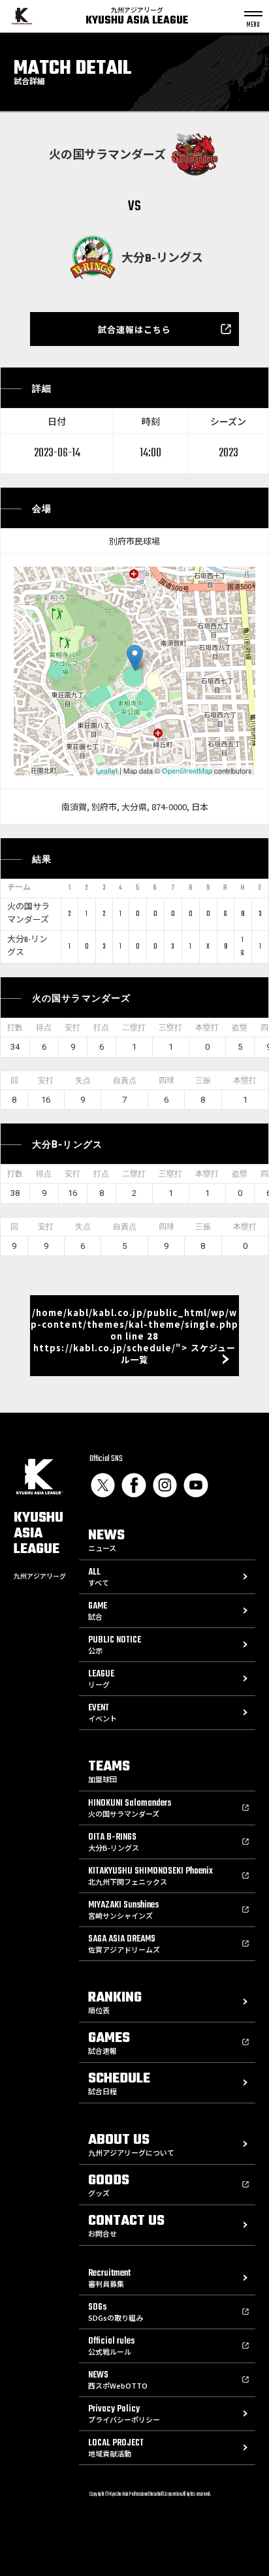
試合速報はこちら (134, 329)
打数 (15, 1028)
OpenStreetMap (187, 770)
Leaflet (107, 770)
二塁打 (134, 1028)
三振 (203, 1080)
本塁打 (207, 1028)
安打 (72, 1028)
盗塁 (240, 1028)
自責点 (125, 1080)
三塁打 (170, 1028)
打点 (101, 1028)
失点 (83, 1080)
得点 (44, 1028)
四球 (166, 1080)
